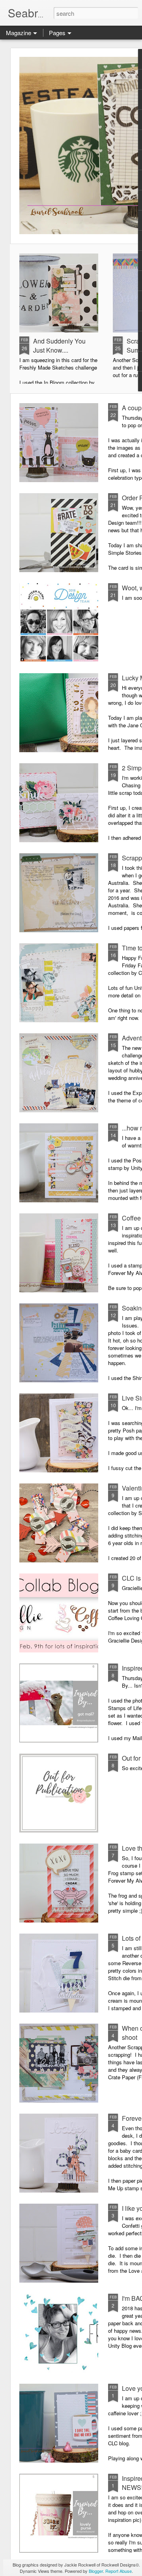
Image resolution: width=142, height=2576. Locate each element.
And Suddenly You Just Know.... (59, 345)
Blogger (96, 2571)
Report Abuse (119, 2571)
